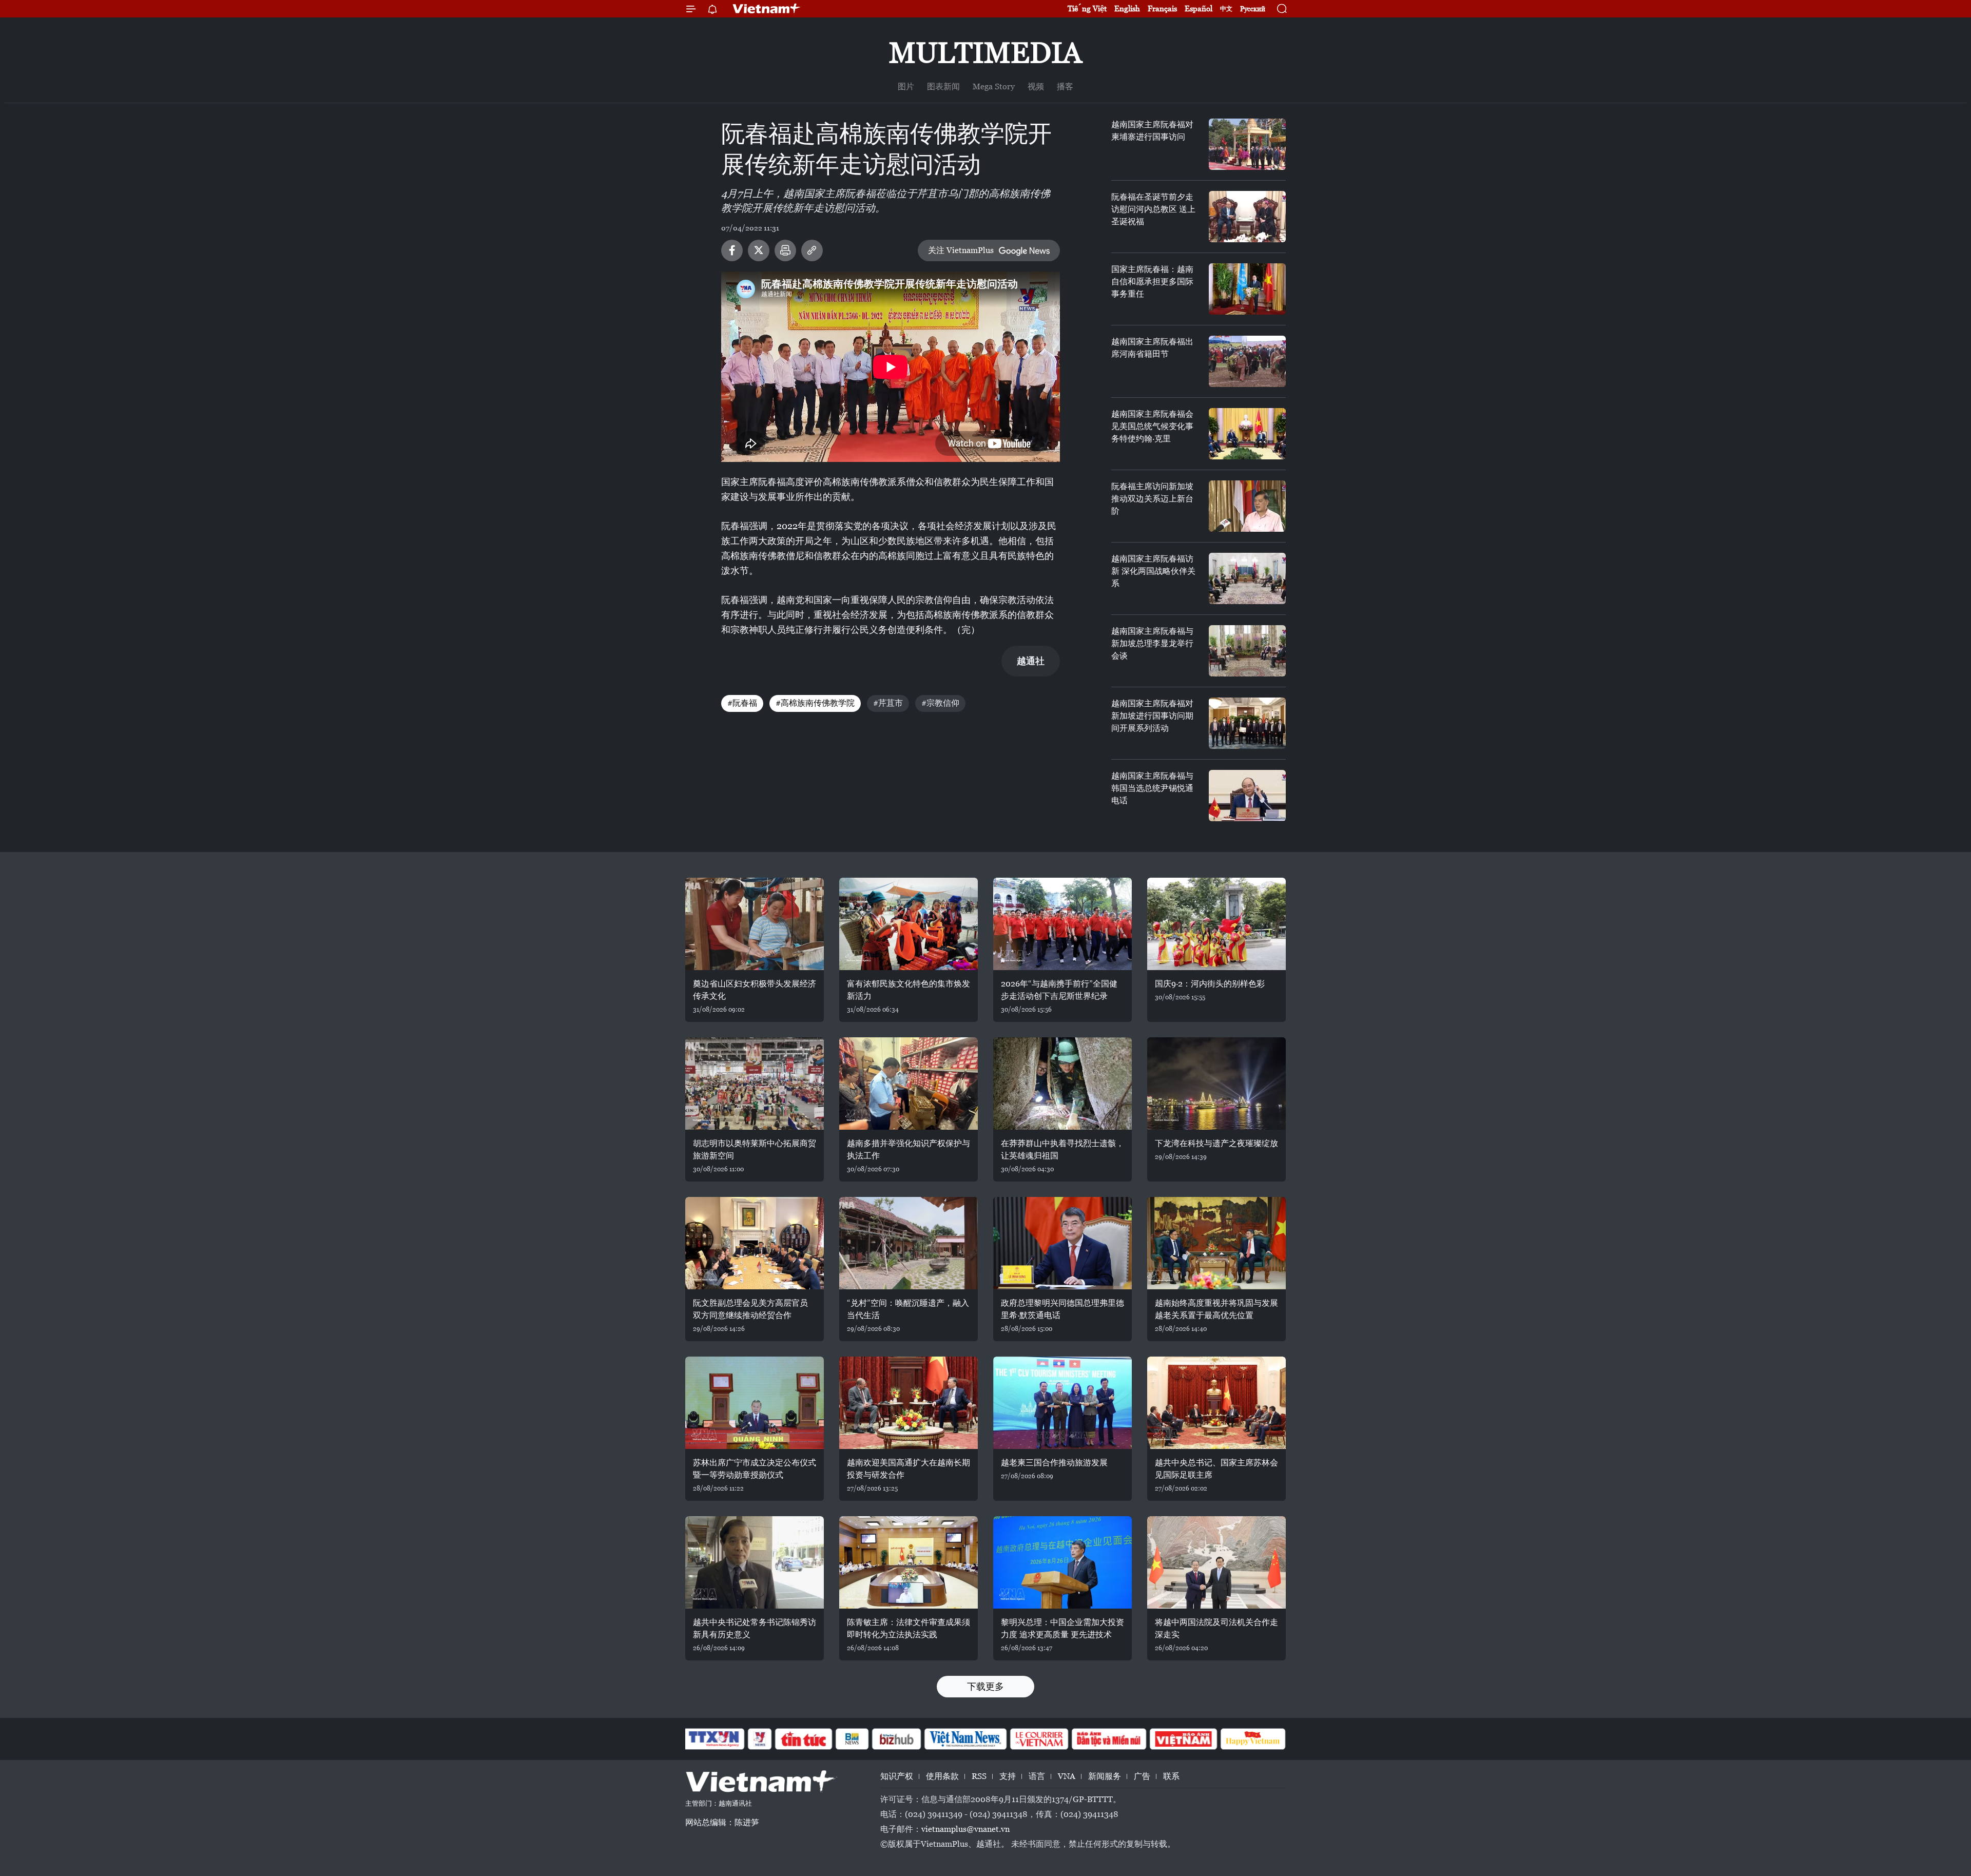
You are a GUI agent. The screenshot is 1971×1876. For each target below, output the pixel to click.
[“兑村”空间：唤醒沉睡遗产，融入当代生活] (909, 1243)
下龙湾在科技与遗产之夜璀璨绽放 (1216, 1143)
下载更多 (985, 1686)
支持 (1008, 1776)
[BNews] (852, 1739)
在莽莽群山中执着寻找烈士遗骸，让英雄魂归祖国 (1062, 1149)
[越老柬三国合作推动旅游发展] (1062, 1403)
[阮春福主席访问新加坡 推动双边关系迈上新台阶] (1247, 506)
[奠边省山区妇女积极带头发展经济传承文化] (755, 924)
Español (1199, 8)
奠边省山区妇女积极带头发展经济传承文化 (755, 990)
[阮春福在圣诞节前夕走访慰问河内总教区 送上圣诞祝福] (1247, 217)
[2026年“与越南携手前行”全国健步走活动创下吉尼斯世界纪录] (1062, 924)
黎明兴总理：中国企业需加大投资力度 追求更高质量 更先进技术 (1062, 1628)
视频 (1036, 86)
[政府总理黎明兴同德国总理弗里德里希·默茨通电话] (1062, 1243)
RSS (979, 1776)
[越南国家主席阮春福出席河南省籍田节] (1247, 361)
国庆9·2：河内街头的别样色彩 (1210, 984)
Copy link (812, 250)
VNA (1067, 1776)
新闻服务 (1105, 1776)
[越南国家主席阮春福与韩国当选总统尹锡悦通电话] (1247, 796)
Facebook (732, 250)
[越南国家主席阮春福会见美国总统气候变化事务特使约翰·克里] (1247, 434)
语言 (1037, 1776)
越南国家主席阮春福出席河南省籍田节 (1152, 348)
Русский (1253, 9)
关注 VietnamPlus (961, 250)
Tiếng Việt (1087, 8)
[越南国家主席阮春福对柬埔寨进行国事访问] (1247, 144)
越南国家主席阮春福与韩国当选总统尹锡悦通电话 (1152, 788)
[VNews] (760, 1739)
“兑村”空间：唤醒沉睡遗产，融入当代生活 (908, 1309)
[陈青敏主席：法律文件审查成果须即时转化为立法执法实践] (909, 1562)
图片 (906, 86)
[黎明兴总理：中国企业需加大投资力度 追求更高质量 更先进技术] (1062, 1562)
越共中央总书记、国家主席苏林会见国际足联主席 (1216, 1469)
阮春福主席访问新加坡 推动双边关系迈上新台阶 (1152, 499)
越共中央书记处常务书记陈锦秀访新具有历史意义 (755, 1628)
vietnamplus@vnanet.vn (965, 1829)
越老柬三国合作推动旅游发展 (1054, 1463)
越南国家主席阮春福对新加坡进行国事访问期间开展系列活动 (1152, 716)
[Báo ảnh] (1183, 1739)
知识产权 (897, 1776)
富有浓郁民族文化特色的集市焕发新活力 (909, 990)
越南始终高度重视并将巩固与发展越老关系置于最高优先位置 (1216, 1309)
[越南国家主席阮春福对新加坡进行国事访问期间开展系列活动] (1247, 723)
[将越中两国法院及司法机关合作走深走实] (1216, 1562)
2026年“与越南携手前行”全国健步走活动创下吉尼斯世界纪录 (1059, 990)
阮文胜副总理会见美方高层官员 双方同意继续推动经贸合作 (750, 1309)
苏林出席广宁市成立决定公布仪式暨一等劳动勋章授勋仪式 (755, 1469)
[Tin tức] (804, 1739)
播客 (1065, 86)
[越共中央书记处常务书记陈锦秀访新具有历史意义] (755, 1562)
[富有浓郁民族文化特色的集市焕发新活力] (909, 924)
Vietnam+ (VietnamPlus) (767, 9)
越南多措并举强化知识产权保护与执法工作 (909, 1149)
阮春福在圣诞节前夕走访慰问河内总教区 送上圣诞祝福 (1153, 209)
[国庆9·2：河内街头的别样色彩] (1216, 924)
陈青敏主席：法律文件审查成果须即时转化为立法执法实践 (909, 1628)
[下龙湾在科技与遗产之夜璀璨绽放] (1216, 1084)
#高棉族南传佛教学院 (815, 703)
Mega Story (994, 86)
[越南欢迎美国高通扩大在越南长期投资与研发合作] (909, 1403)
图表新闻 (943, 86)
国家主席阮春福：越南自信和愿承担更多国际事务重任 (1152, 282)
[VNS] (965, 1739)
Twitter (759, 250)
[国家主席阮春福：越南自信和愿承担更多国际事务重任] (1247, 289)
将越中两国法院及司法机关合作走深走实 (1216, 1628)
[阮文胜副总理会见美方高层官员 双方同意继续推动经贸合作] (755, 1243)
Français (1162, 8)
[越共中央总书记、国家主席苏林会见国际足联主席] (1216, 1403)
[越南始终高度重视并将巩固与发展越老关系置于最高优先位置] (1216, 1243)
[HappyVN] (1253, 1739)
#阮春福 (742, 703)
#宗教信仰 (940, 703)
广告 (1142, 1776)
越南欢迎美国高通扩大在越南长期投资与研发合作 (909, 1469)
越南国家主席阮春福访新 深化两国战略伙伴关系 (1153, 571)
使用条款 (942, 1776)
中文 (1226, 9)
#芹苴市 (888, 703)
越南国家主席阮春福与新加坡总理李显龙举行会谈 (1152, 643)
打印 (785, 250)
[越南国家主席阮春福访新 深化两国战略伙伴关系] (1247, 578)
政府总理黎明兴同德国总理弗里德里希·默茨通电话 (1062, 1309)
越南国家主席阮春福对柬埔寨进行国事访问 (1152, 131)
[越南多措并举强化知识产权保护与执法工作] (909, 1084)
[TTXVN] (714, 1739)
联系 (1171, 1776)
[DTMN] (1109, 1739)
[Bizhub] (896, 1739)
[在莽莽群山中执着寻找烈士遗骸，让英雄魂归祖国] (1062, 1084)
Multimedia (985, 53)
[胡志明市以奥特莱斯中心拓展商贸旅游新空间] (755, 1084)
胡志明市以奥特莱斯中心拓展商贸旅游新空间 (755, 1149)
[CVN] (1039, 1739)
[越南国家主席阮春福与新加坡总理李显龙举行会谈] (1247, 651)
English (1127, 8)
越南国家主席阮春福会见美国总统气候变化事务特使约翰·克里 (1152, 426)
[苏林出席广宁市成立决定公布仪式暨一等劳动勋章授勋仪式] (755, 1403)
